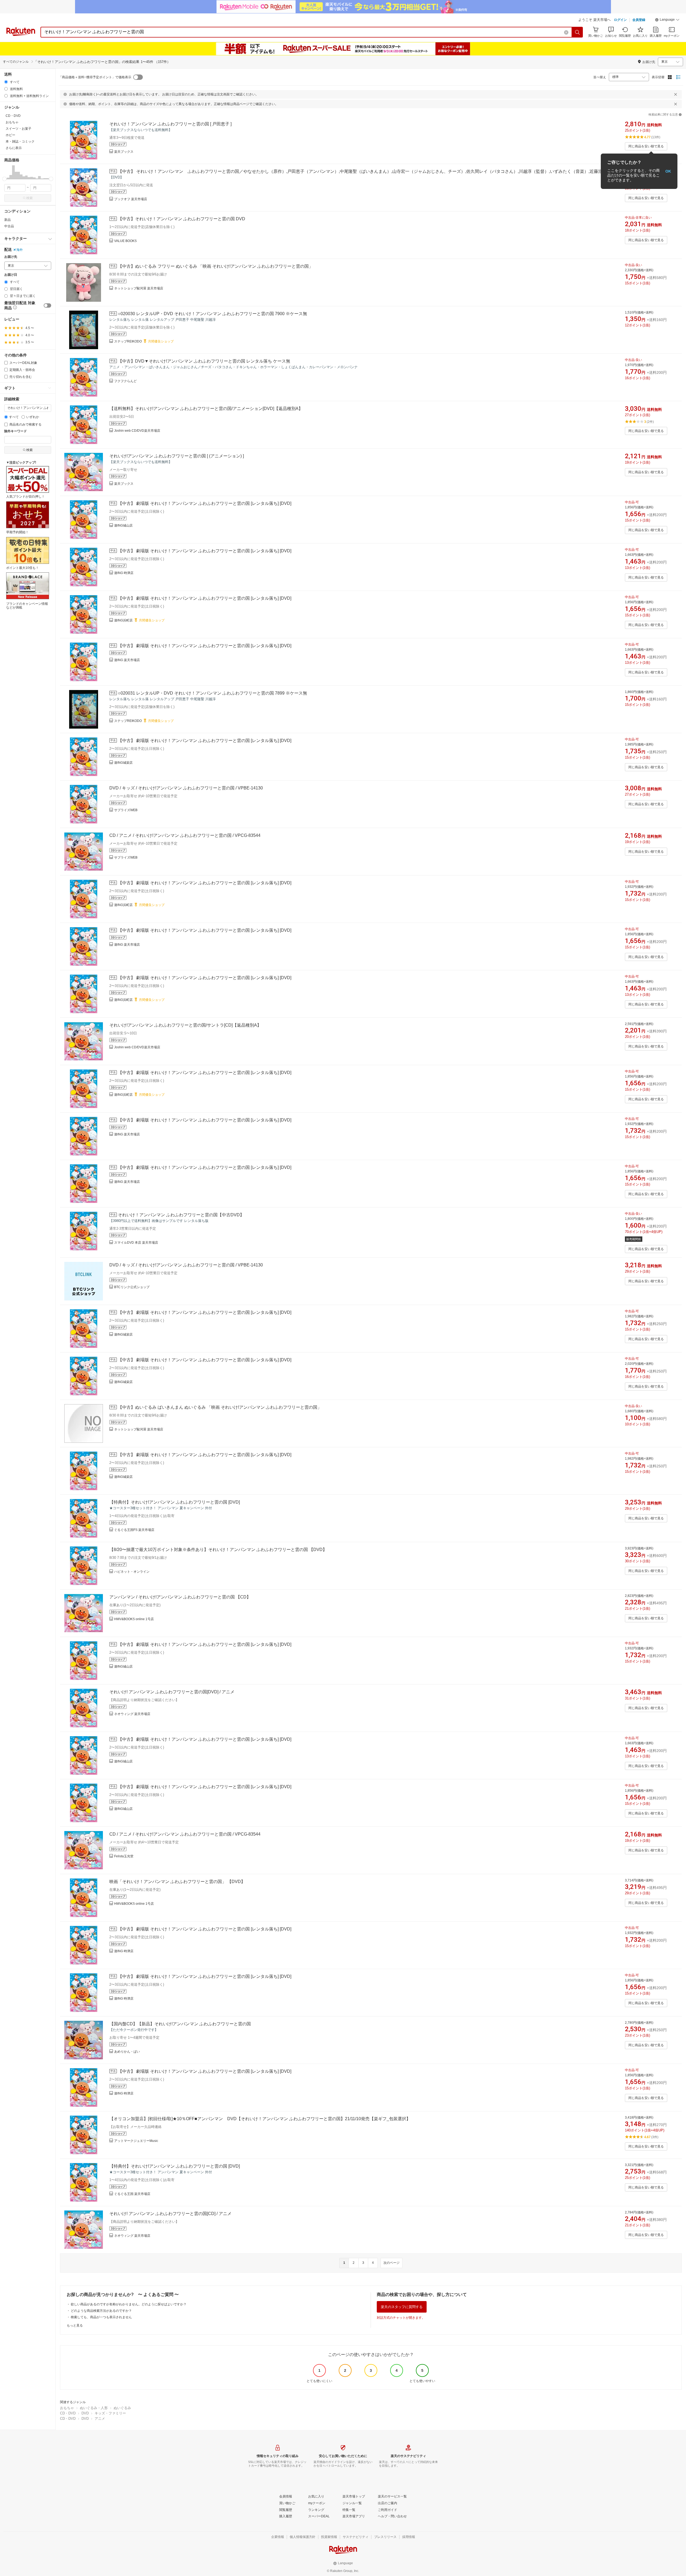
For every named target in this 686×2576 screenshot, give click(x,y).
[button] (667, 20)
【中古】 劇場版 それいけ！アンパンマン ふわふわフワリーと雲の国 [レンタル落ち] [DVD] (205, 503)
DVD (85, 2413)
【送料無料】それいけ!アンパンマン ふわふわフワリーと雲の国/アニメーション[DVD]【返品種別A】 (206, 409)
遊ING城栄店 (123, 763)
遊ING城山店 (123, 525)
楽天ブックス (124, 152)
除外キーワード (16, 431)
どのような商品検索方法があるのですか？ (101, 2311)
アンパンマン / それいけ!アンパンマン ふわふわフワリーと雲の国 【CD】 (180, 1597)
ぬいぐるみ (122, 2408)
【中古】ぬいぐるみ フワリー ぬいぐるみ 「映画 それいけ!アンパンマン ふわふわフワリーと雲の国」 (215, 266)
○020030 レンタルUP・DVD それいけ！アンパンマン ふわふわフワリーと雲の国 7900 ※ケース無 (212, 314)
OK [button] (668, 171)
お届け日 (11, 275)
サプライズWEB (126, 810)
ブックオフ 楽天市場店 (131, 199)
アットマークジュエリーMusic (136, 2141)
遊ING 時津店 (124, 573)
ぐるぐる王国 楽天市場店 (132, 2194)
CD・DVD (68, 2413)
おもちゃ (67, 2408)
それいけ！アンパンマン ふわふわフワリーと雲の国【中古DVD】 (181, 1215)
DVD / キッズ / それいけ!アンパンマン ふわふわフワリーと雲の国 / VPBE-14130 (186, 788)
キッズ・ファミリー (110, 2413)
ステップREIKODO (128, 341)
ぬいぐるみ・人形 (94, 2408)
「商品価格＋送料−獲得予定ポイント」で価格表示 (95, 77)
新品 (8, 220)
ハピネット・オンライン (132, 1572)
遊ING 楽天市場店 (127, 660)
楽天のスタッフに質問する (402, 2307)
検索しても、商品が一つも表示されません (101, 2317)
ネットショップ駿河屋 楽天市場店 (139, 288)
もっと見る (75, 2325)
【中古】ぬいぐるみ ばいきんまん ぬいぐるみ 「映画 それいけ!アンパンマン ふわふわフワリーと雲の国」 (220, 1407)
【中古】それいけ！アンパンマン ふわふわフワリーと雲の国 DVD (182, 219)
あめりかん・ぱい (127, 2052)
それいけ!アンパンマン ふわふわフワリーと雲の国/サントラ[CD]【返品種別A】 (185, 1025)
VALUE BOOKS (125, 241)
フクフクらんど (125, 381)
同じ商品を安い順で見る (646, 146)
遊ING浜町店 (123, 620)
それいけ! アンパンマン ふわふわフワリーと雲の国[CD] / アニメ (170, 2214)
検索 (29, 198)
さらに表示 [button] (14, 148)
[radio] (6, 82)
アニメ (100, 2419)
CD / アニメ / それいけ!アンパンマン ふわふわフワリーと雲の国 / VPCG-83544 (185, 835)
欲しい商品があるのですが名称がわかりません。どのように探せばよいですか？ (129, 2304)
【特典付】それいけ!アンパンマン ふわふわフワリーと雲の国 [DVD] (175, 1502)
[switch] (47, 305)
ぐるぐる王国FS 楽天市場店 (134, 1530)
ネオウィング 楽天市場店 (132, 1714)
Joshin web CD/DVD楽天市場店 (137, 431)
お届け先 (11, 257)
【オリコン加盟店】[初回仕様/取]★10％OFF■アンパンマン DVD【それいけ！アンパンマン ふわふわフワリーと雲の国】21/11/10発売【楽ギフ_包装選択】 (260, 2119)
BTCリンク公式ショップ (132, 1287)
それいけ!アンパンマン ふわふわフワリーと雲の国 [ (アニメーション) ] (177, 456)
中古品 (9, 226)
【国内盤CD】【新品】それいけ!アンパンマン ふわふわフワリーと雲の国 (180, 2024)
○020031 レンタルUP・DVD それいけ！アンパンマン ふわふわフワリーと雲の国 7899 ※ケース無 (212, 693)
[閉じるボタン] (676, 94)
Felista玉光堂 (124, 1856)
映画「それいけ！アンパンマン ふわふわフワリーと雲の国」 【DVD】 (177, 1882)
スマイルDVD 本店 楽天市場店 (136, 1243)
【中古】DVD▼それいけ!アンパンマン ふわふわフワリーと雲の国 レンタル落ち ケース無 (204, 361)
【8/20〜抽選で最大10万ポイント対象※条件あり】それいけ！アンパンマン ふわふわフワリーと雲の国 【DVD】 (218, 1550)
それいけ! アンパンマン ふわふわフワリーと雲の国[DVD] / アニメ (172, 1692)
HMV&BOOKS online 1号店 (134, 1619)
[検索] (577, 32)
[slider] (4, 179)
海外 (20, 250)
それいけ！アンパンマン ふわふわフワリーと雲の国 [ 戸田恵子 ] (170, 124)
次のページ (392, 2263)
